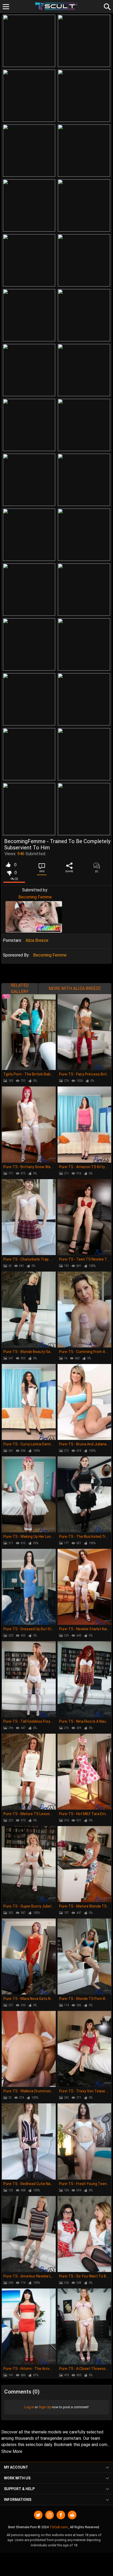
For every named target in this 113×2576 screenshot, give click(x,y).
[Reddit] (72, 2515)
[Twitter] (38, 2515)
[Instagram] (50, 2515)
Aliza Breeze (37, 940)
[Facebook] (61, 2515)
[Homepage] (57, 6)
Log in (29, 2407)
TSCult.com (58, 2527)
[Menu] (6, 7)
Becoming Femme (35, 897)
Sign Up (45, 2407)
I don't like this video (9, 873)
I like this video (8, 865)
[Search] (106, 6)
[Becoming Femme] (34, 917)
